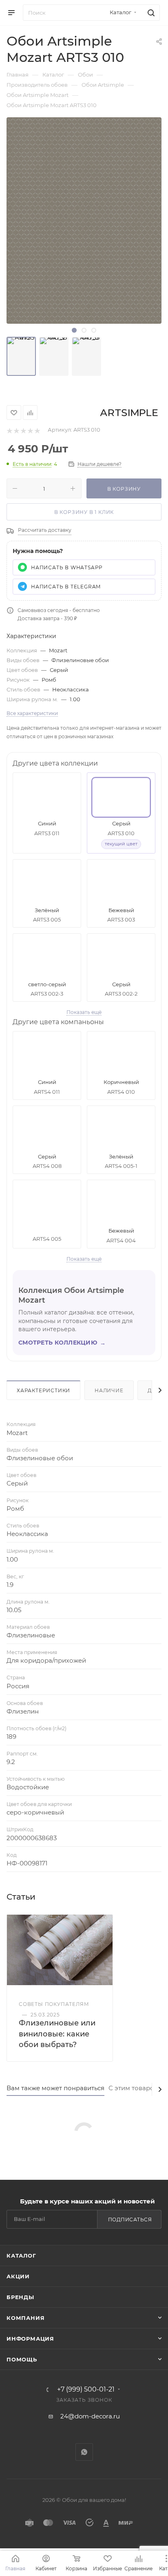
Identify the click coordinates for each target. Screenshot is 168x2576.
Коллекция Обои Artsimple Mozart (71, 1295)
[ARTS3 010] (21, 356)
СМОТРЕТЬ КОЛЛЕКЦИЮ (62, 1343)
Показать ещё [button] (84, 1012)
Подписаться (130, 2219)
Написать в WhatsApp (67, 567)
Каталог (21, 2256)
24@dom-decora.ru (90, 2416)
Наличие (109, 1390)
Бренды (20, 2297)
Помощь (22, 2359)
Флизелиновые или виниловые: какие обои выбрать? (57, 2034)
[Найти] (150, 13)
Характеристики (43, 1390)
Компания (25, 2318)
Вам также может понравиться (55, 2088)
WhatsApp (84, 2452)
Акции (18, 2276)
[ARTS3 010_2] (54, 356)
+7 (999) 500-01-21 (86, 2389)
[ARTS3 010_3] (86, 356)
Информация (30, 2339)
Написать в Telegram (66, 587)
